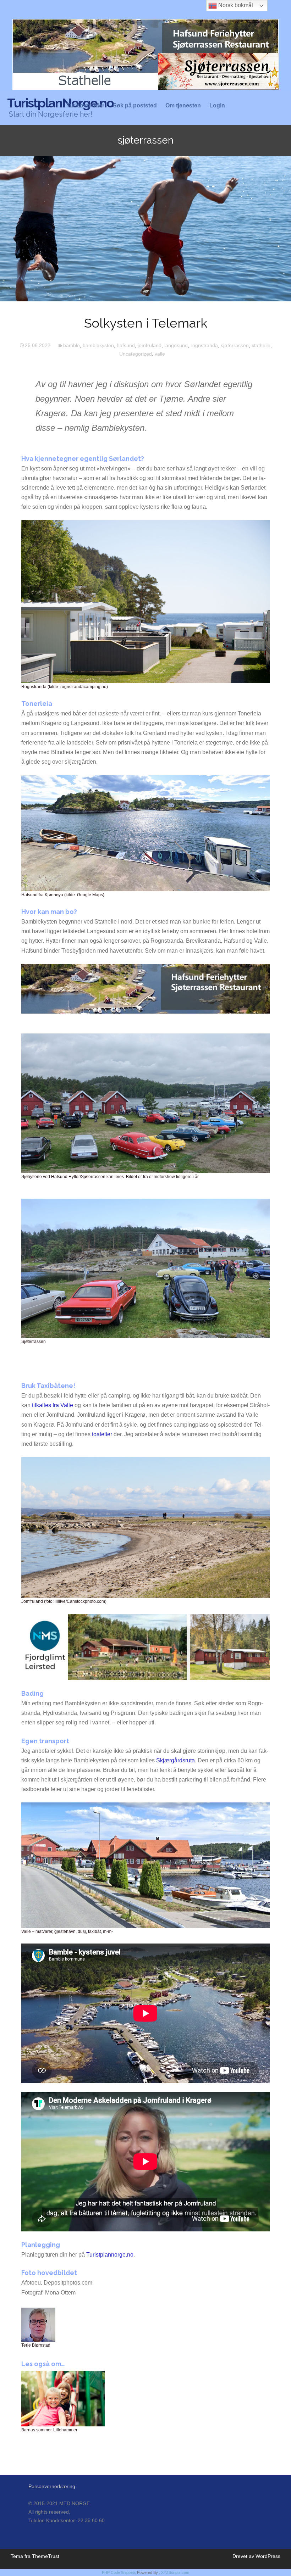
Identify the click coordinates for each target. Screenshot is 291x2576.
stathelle (261, 345)
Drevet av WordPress (256, 2556)
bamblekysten (98, 345)
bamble (72, 345)
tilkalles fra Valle (53, 1405)
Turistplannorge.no (110, 2255)
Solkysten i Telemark (146, 323)
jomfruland (150, 345)
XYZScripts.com (175, 2572)
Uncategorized (136, 354)
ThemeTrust (46, 2556)
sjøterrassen (235, 345)
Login (217, 106)
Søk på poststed (135, 106)
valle (160, 354)
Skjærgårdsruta (175, 1760)
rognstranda (204, 345)
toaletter (102, 1434)
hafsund (126, 345)
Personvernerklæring (52, 2486)
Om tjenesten (183, 106)
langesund (176, 345)
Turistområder (85, 106)
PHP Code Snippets (119, 2572)
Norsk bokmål (235, 5)
